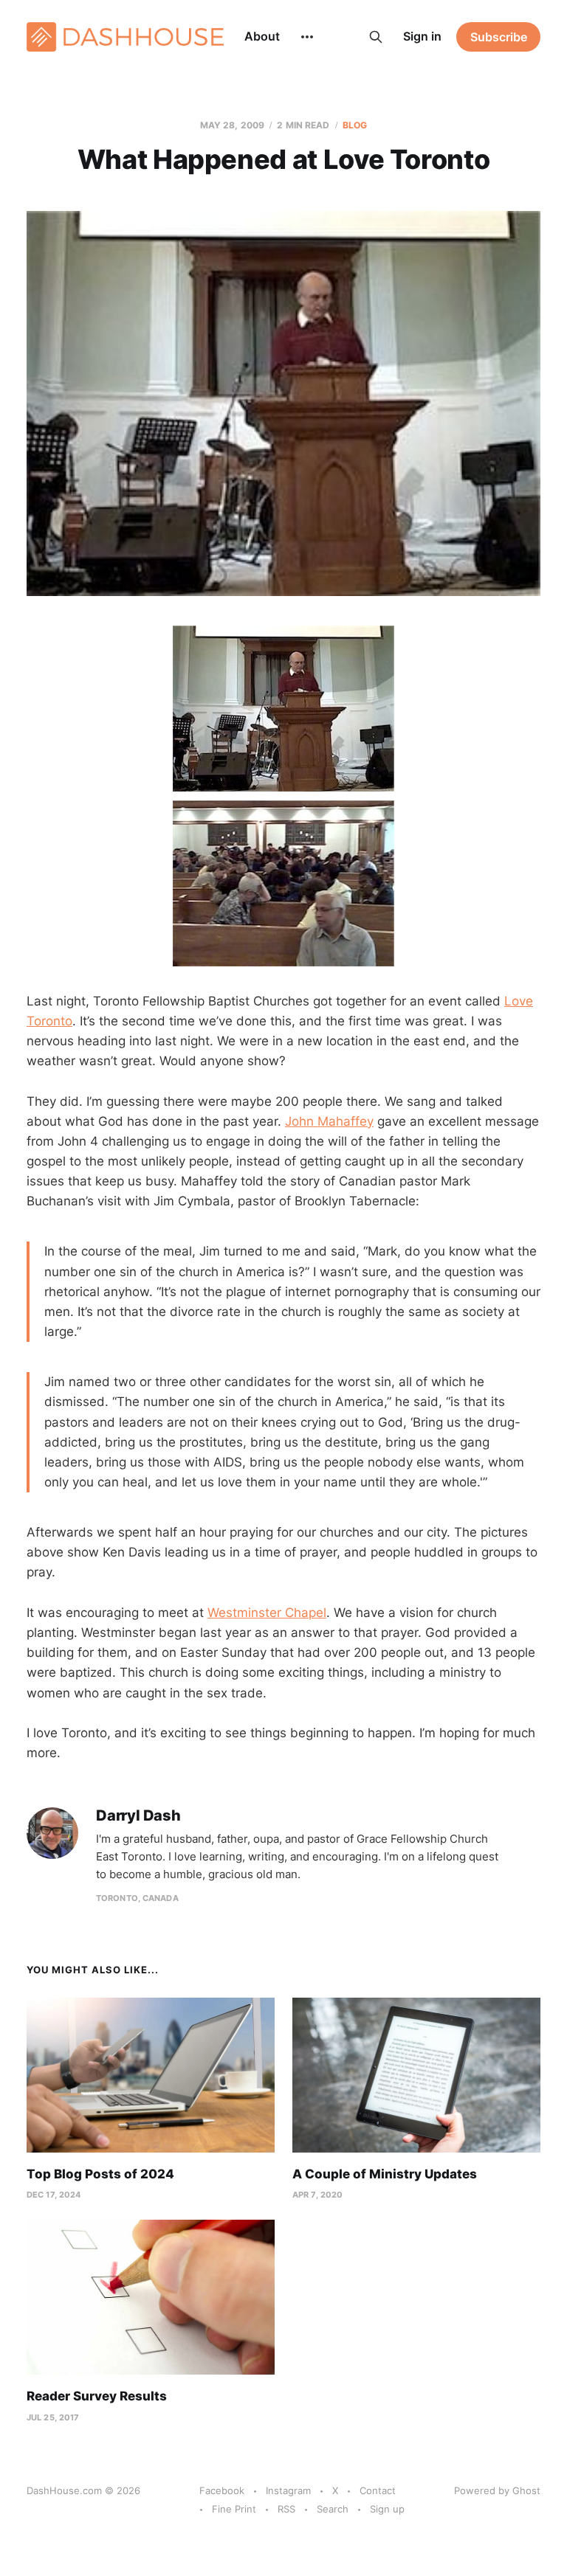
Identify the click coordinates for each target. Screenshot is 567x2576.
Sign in (422, 36)
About (262, 36)
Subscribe (499, 37)
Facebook (222, 2490)
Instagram (288, 2490)
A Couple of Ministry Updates (385, 2174)
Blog (355, 125)
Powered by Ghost (497, 2490)
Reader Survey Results (97, 2396)
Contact (378, 2490)
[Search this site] (376, 37)
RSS (286, 2509)
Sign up (387, 2509)
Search (333, 2509)
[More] (307, 37)
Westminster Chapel (267, 1613)
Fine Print (234, 2509)
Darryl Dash (138, 1816)
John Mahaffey (329, 1121)
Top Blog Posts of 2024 (100, 2174)
